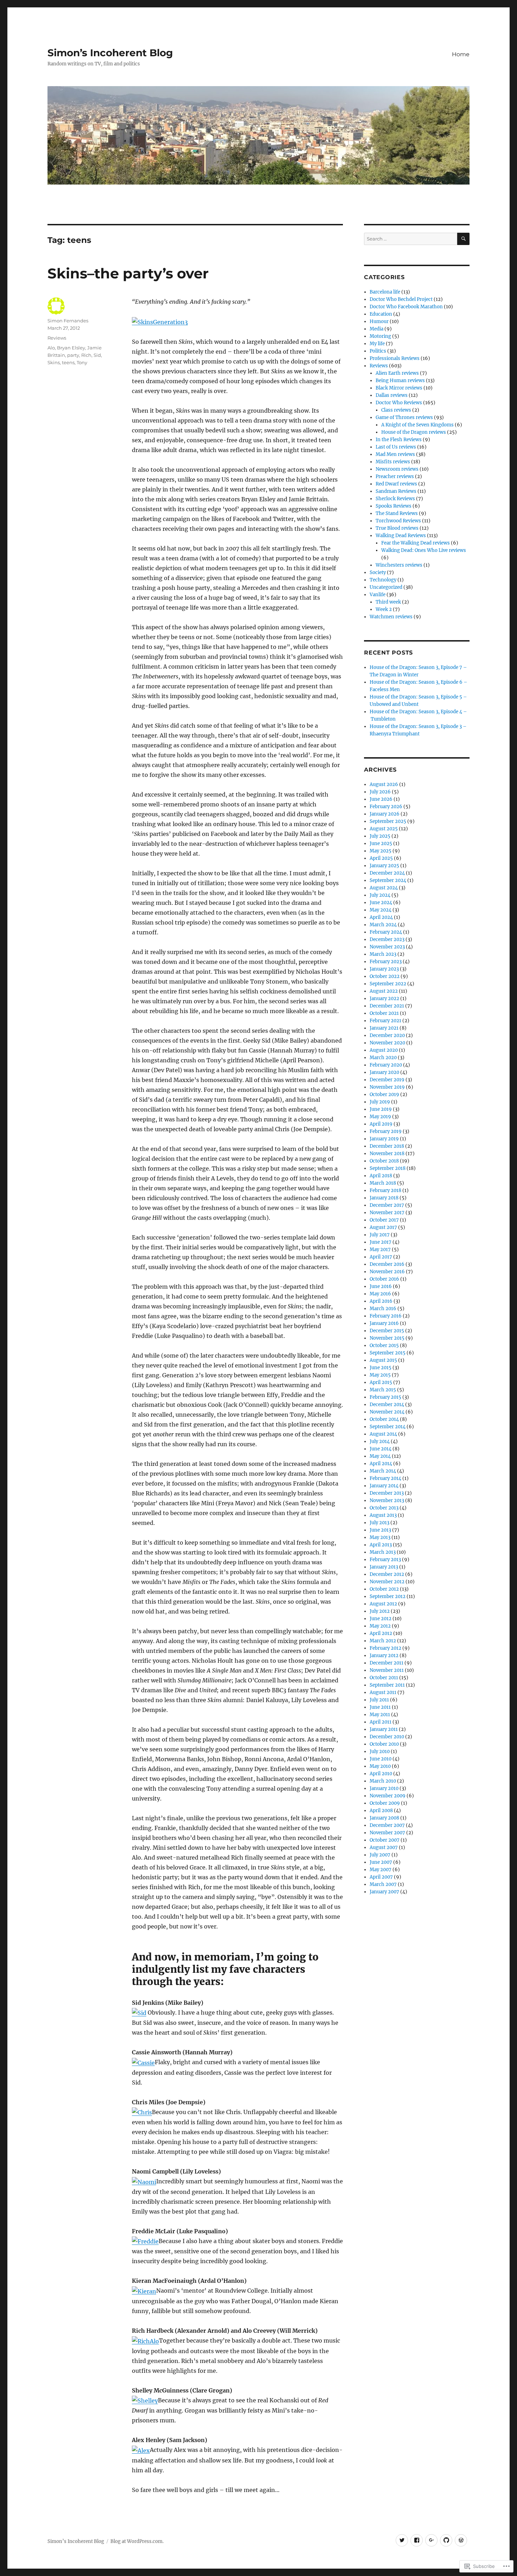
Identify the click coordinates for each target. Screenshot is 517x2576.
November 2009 (388, 1796)
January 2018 (384, 1198)
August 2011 (383, 1692)
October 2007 (385, 1840)
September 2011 (387, 1685)
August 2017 (383, 1227)
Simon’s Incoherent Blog (110, 53)
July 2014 (380, 1441)
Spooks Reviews (394, 506)
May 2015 (380, 1375)
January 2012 (384, 1656)
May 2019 (380, 1117)
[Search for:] (411, 239)
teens (68, 362)
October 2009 (385, 1803)
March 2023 (383, 954)
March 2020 (383, 1058)
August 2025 (384, 829)
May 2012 (380, 1626)
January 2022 (384, 999)
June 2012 (381, 1619)
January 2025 (384, 866)
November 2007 (387, 1833)
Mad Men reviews (395, 454)
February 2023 (386, 962)
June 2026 (381, 799)
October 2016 (384, 1279)
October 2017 (384, 1220)
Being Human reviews (400, 381)
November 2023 (387, 947)
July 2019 (380, 1102)
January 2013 (384, 1567)
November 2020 (387, 1043)
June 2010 (381, 1759)
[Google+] (431, 2540)
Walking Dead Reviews (401, 536)
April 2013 (381, 1545)
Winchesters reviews (399, 565)
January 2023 (384, 969)
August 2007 (384, 1847)
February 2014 (385, 1478)
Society (378, 572)
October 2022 (385, 976)
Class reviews (396, 410)
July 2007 (380, 1855)
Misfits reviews (393, 462)
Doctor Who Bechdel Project (401, 299)
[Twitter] (402, 2540)
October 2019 (384, 1094)
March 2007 (383, 1884)
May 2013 (380, 1537)
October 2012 (384, 1589)
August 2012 (383, 1604)
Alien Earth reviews (397, 373)
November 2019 (387, 1087)
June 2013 (380, 1530)
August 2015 (383, 1360)
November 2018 (387, 1154)
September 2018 (388, 1168)
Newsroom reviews (397, 469)
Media (376, 329)
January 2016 (384, 1323)
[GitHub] (446, 2540)
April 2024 (381, 917)
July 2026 (380, 792)
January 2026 (385, 814)
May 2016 (380, 1294)
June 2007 (381, 1862)
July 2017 (380, 1235)
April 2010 (381, 1774)
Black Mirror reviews (399, 388)
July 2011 (379, 1700)
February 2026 (386, 807)
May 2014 (380, 1456)
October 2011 (384, 1678)
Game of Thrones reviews (404, 417)
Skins (54, 362)
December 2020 (387, 1035)
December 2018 (387, 1146)
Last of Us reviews (396, 447)
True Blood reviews (397, 528)
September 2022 (388, 984)
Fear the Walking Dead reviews (416, 543)
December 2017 (387, 1205)
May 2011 (380, 1715)
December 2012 (387, 1574)
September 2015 (388, 1353)
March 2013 (383, 1552)
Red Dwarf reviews (396, 484)
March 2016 (383, 1309)
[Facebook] (417, 2540)
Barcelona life (385, 292)
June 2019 (381, 1109)
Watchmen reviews (391, 617)
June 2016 (381, 1286)
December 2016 (387, 1264)
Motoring (380, 336)
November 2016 (387, 1272)
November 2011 (387, 1670)
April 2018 (381, 1176)
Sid (97, 355)
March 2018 (383, 1183)
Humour (379, 321)
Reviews (57, 338)
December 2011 (387, 1663)
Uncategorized (386, 587)
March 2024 (383, 925)
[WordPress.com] (461, 2540)
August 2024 (384, 888)
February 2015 (385, 1397)
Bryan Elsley (71, 348)
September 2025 (388, 821)
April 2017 (381, 1257)
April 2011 (381, 1722)
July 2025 (380, 836)
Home (461, 54)
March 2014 (383, 1471)
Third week (388, 602)
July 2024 (380, 895)
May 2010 (380, 1766)
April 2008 (381, 1811)
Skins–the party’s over (128, 273)
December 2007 (387, 1825)
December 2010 (387, 1737)
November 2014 (387, 1412)
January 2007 (384, 1892)
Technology (383, 580)
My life (377, 344)
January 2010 (384, 1788)
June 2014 (381, 1449)
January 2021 (384, 1028)
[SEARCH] (463, 239)
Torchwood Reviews (398, 521)
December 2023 (387, 939)
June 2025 (381, 843)
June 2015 (381, 1368)
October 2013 (384, 1508)
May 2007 (381, 1870)
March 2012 (383, 1641)
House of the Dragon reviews (414, 432)
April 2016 (381, 1301)
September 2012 (388, 1596)
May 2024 (381, 910)
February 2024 (386, 932)
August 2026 (384, 784)
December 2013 (387, 1493)
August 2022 (384, 991)
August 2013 (383, 1515)
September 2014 (388, 1427)
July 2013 (379, 1523)
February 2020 (386, 1065)
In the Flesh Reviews (399, 440)
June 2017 (381, 1242)
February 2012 (385, 1648)
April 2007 (381, 1877)
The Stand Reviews (397, 513)
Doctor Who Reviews (399, 403)
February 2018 (385, 1190)
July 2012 (380, 1611)
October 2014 (384, 1419)
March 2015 (383, 1390)
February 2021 (385, 1021)
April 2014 (381, 1464)
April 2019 (381, 1124)
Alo (51, 348)
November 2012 (387, 1582)
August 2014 (383, 1434)
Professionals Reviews (395, 358)
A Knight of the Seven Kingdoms (417, 425)
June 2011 (380, 1707)
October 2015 (384, 1345)
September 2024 (388, 880)
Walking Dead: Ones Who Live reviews (424, 550)
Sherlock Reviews (395, 499)
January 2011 (384, 1729)
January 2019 (384, 1139)
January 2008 (384, 1818)
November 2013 (387, 1500)
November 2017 (387, 1213)
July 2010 (380, 1751)
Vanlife (378, 595)
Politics (378, 351)
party (73, 355)
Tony (82, 362)
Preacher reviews (395, 476)
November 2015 (387, 1338)
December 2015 (387, 1331)
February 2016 (386, 1316)
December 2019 (387, 1080)
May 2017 (380, 1250)
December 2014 (387, 1405)
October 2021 (384, 1013)
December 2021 (387, 1006)
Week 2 (384, 609)
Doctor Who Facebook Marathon (406, 307)
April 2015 (381, 1382)
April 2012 (381, 1633)
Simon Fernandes (68, 321)
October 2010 (384, 1744)
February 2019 (386, 1131)
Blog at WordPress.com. (137, 2541)
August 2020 (384, 1050)
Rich (86, 355)
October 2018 (384, 1161)
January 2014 (384, 1486)
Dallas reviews (392, 395)
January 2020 (384, 1072)
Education (381, 314)
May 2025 (381, 851)
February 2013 (385, 1560)
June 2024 (381, 903)
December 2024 (387, 873)
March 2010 (383, 1781)
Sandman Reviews (396, 491)
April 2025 (381, 858)
